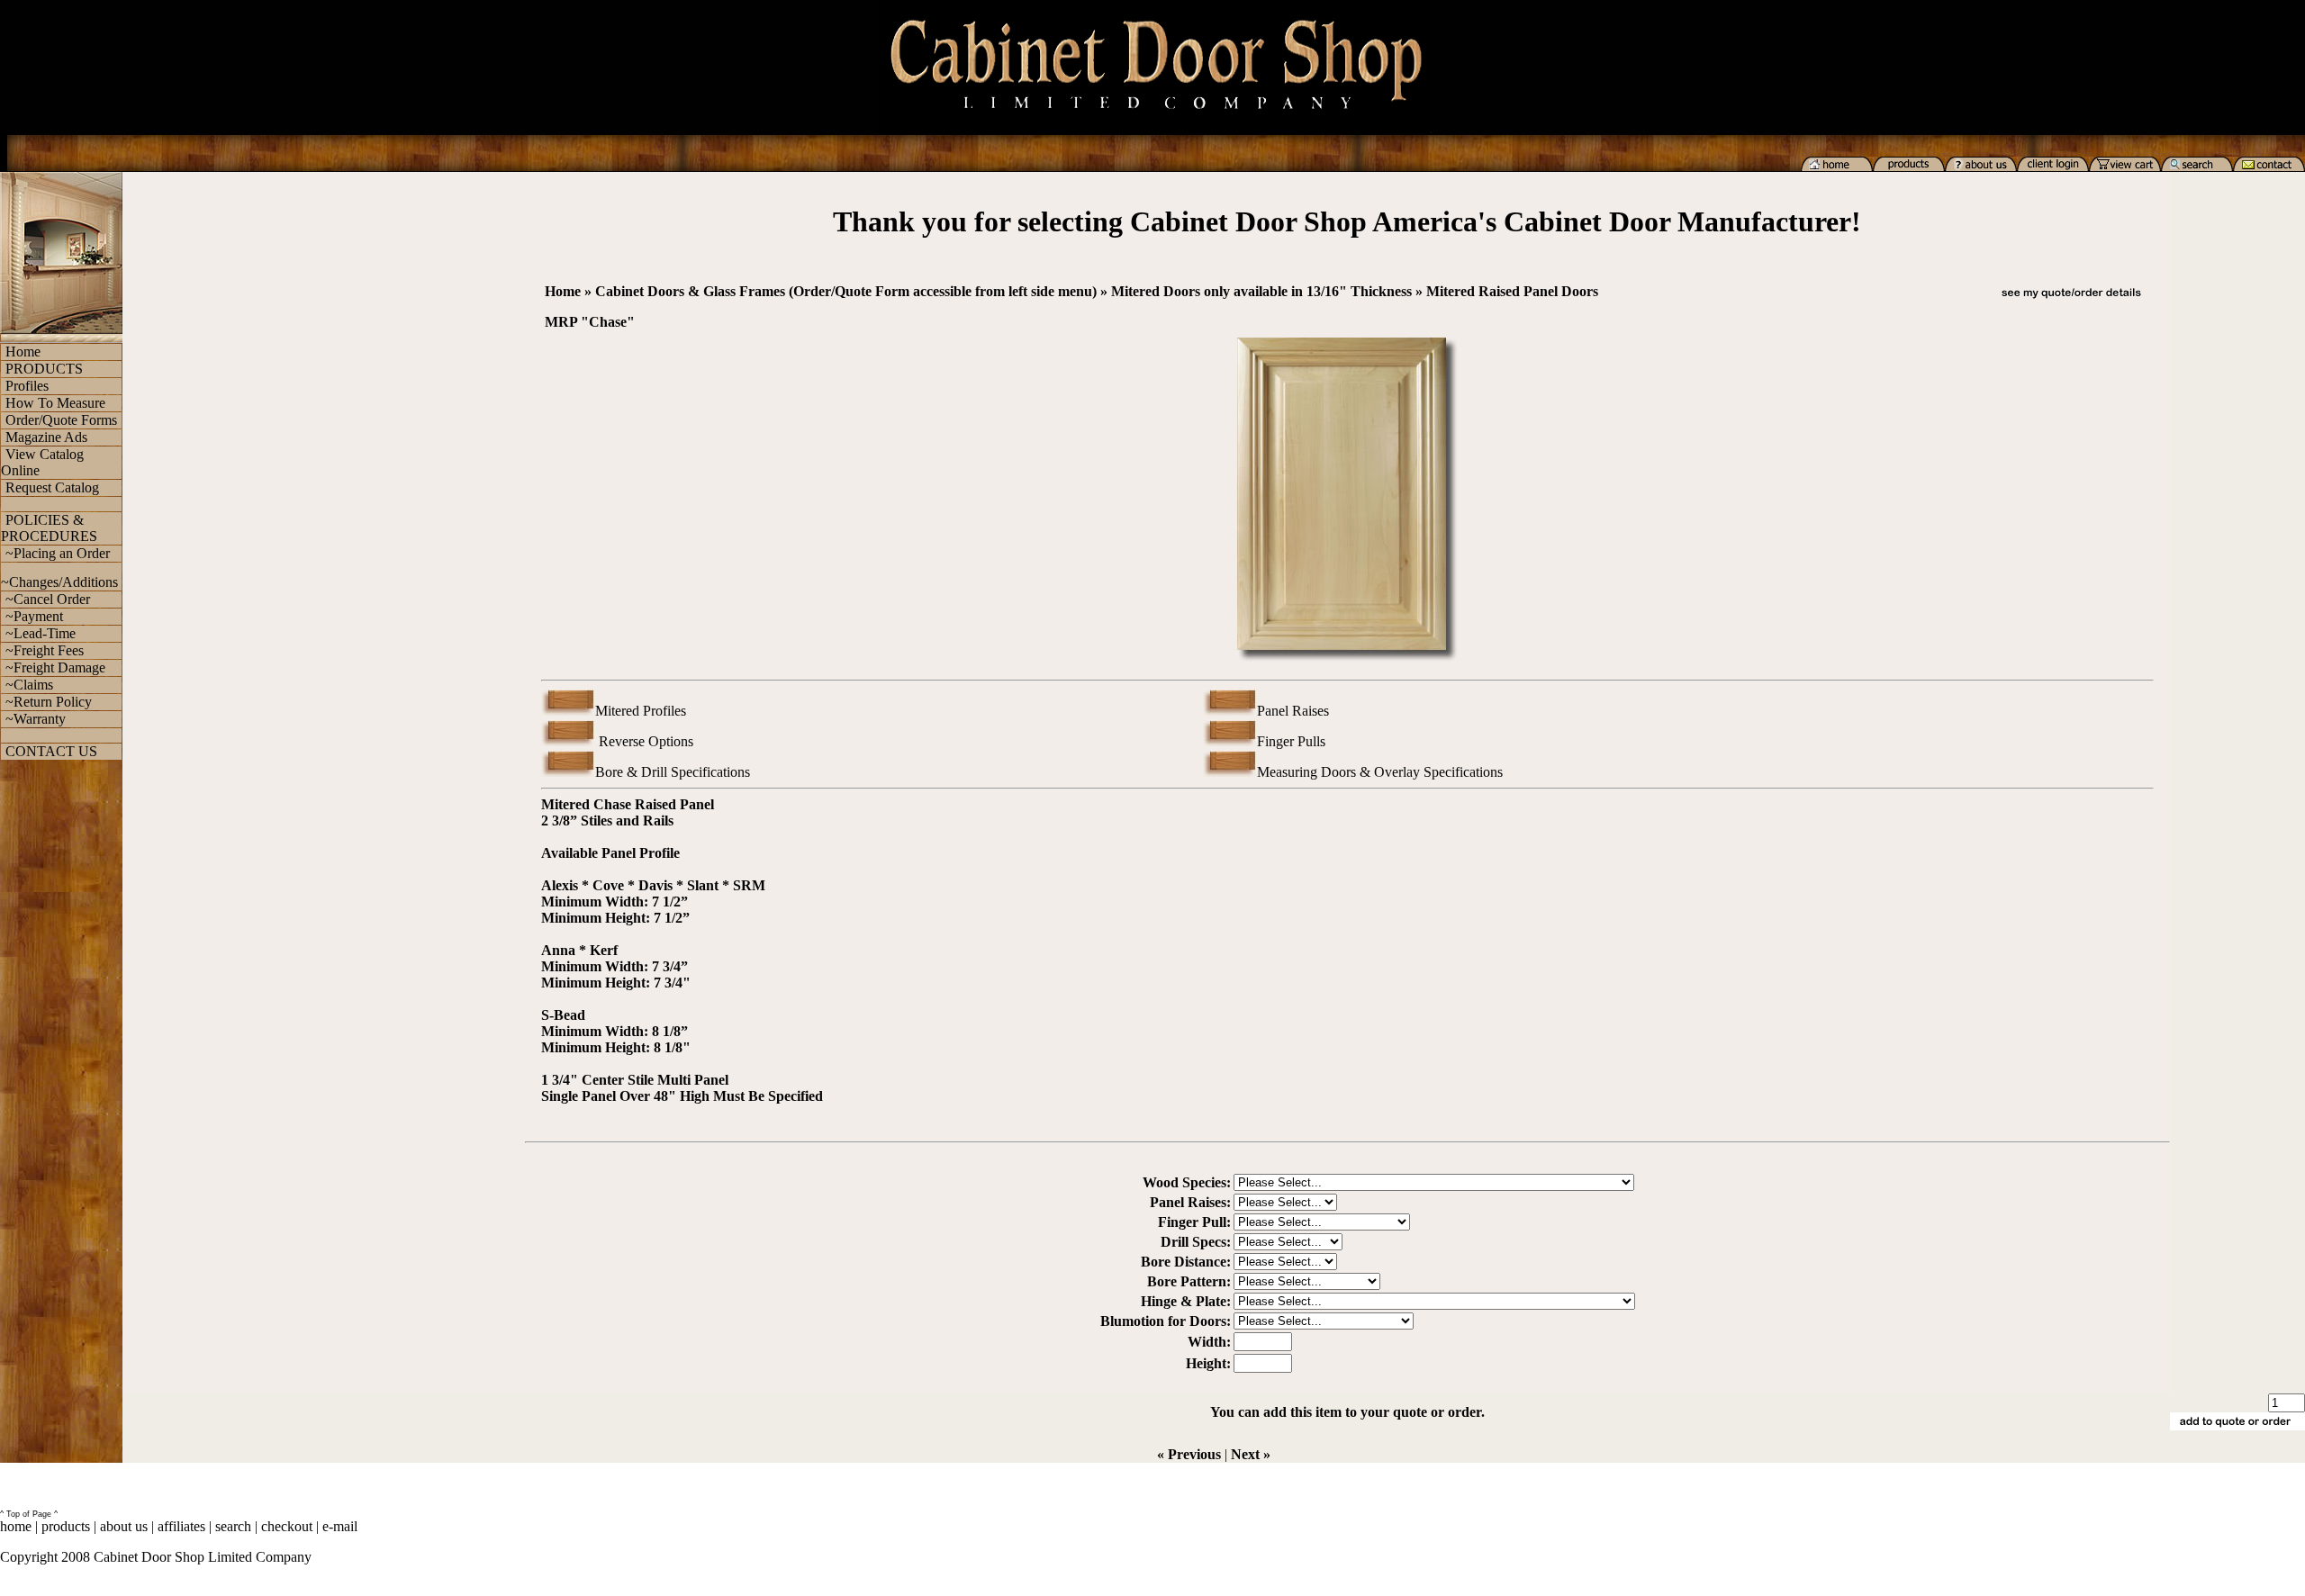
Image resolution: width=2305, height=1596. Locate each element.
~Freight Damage (55, 667)
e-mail (340, 1526)
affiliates (181, 1526)
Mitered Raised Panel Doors (1512, 291)
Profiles (27, 386)
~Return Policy (49, 702)
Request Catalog (52, 487)
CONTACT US (51, 751)
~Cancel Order (48, 599)
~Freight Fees (45, 650)
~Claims (29, 685)
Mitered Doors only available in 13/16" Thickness (1261, 291)
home (16, 1526)
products (66, 1526)
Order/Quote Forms (61, 420)
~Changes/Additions (59, 582)
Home (23, 352)
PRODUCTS (44, 369)
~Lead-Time (41, 633)
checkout (287, 1526)
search (233, 1526)
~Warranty (36, 719)
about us (124, 1526)
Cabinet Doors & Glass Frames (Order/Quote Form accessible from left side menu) (846, 291)
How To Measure (55, 403)
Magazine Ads (46, 437)
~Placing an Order (58, 553)
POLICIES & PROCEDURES (49, 528)
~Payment (34, 616)
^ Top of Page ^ (29, 1514)
